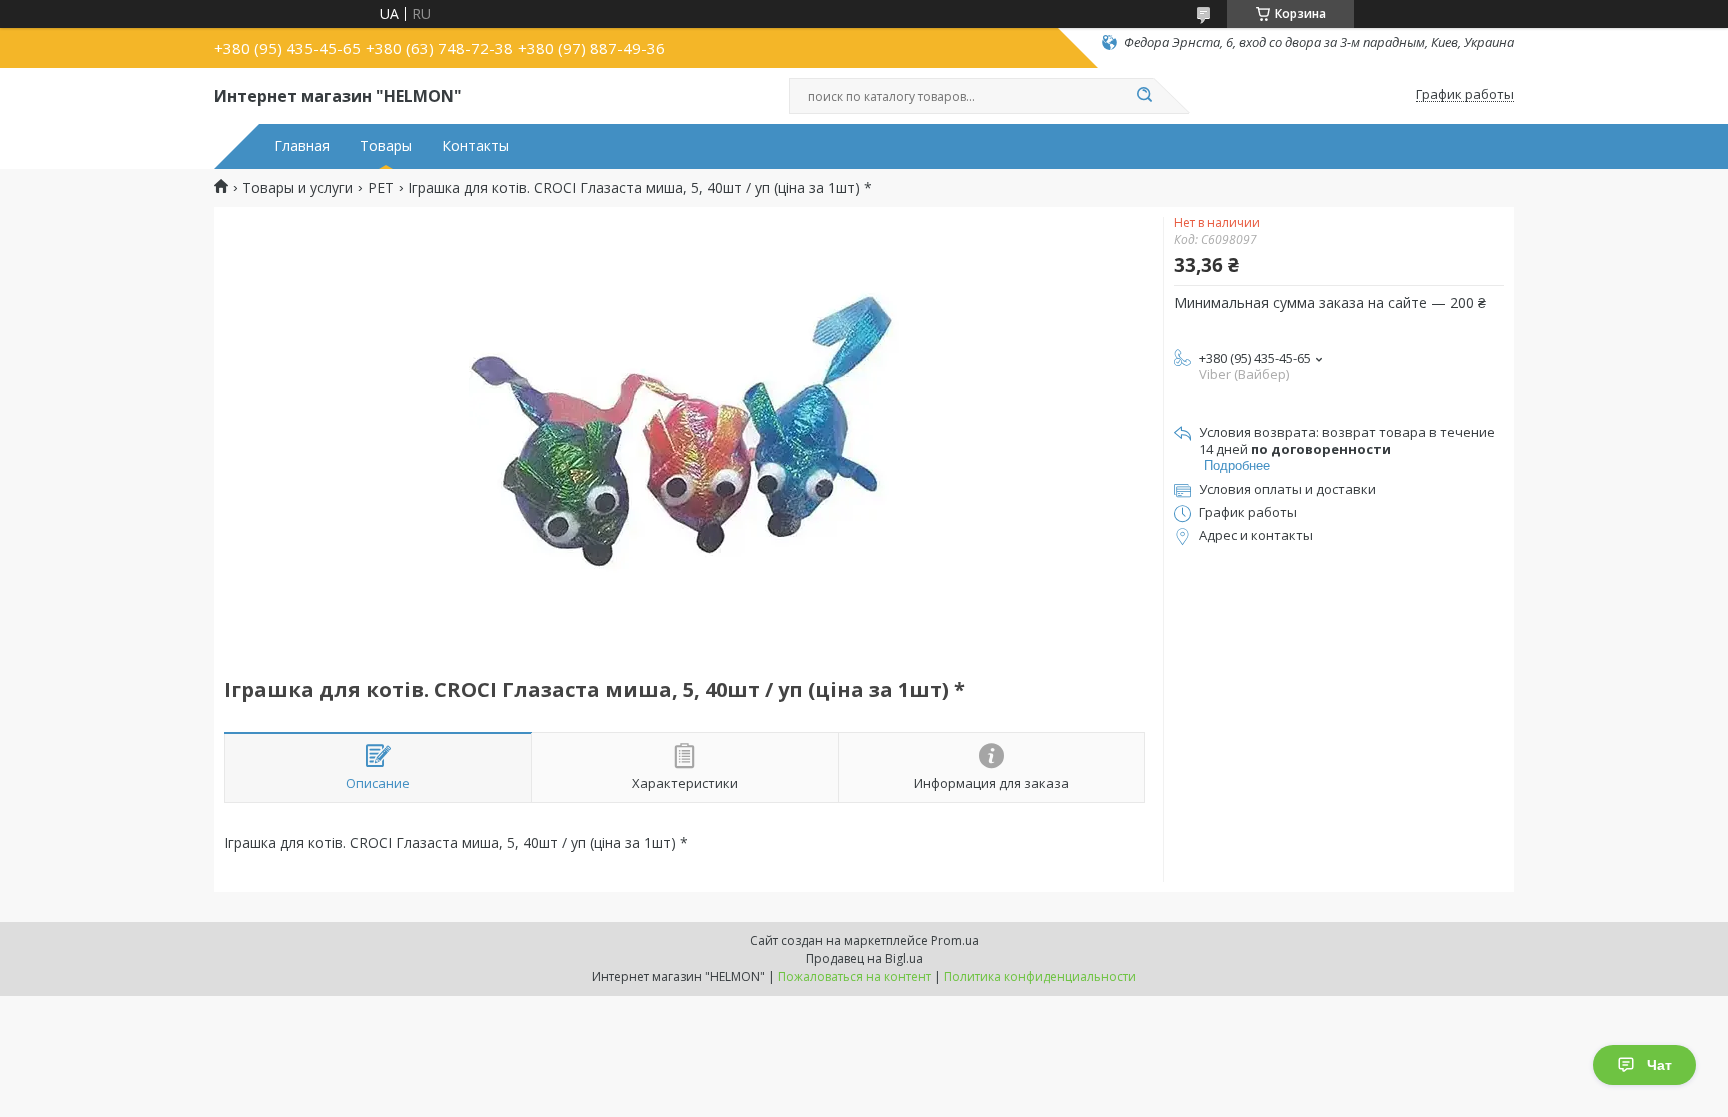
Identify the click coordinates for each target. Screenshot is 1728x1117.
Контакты (475, 146)
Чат (1659, 1065)
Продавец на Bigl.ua (864, 958)
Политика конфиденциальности (1040, 976)
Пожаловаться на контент (854, 976)
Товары (386, 146)
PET (381, 188)
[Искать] (1144, 96)
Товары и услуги (297, 188)
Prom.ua (955, 940)
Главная (302, 146)
